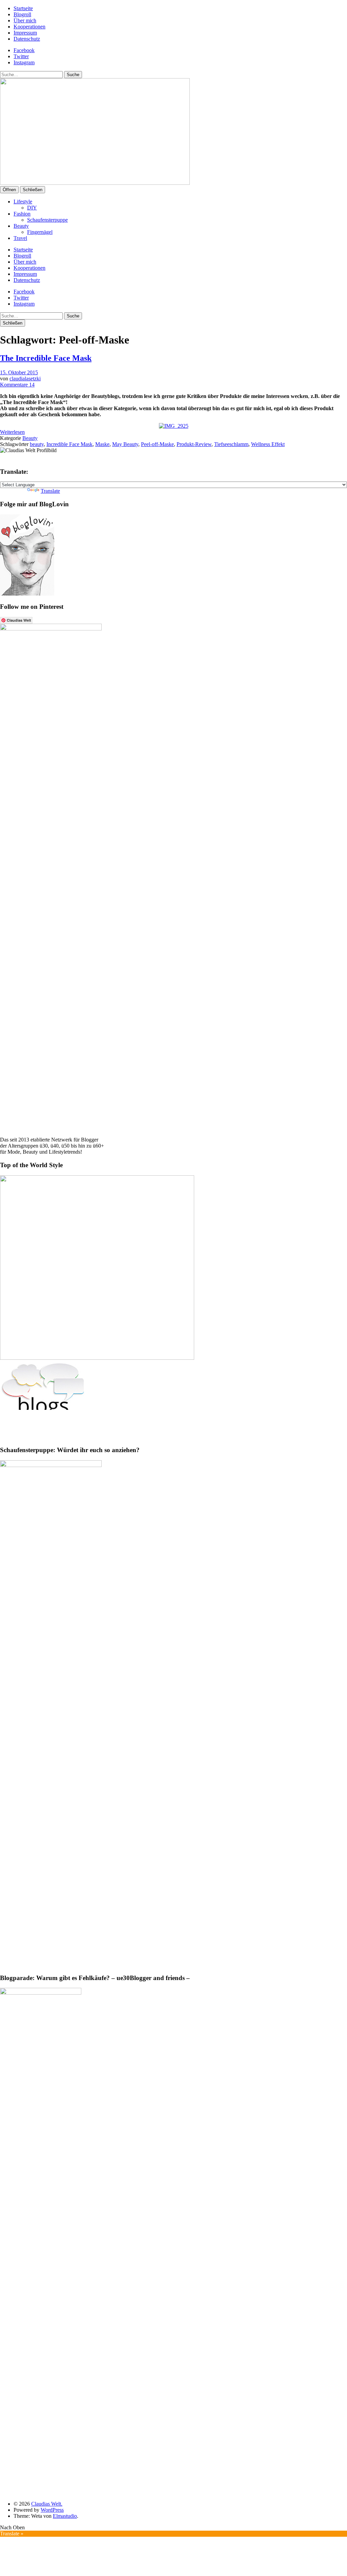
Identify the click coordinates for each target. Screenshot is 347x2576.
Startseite (23, 8)
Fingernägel (40, 232)
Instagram (24, 62)
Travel (20, 238)
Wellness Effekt (268, 444)
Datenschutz (27, 39)
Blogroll (22, 14)
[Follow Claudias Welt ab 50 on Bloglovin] (27, 594)
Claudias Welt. (47, 2504)
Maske (102, 444)
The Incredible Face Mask (46, 358)
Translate (50, 491)
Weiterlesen (12, 432)
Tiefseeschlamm (231, 444)
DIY (32, 208)
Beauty (21, 226)
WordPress (52, 2510)
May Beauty (125, 444)
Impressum (25, 33)
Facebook (24, 50)
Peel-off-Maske (157, 444)
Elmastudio (65, 2516)
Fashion (22, 214)
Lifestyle (23, 202)
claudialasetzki (25, 379)
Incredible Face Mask (69, 444)
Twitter (21, 56)
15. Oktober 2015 (19, 372)
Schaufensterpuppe (47, 220)
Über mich (25, 20)
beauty (37, 444)
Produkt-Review (194, 444)
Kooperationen (29, 27)
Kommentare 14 (17, 385)
